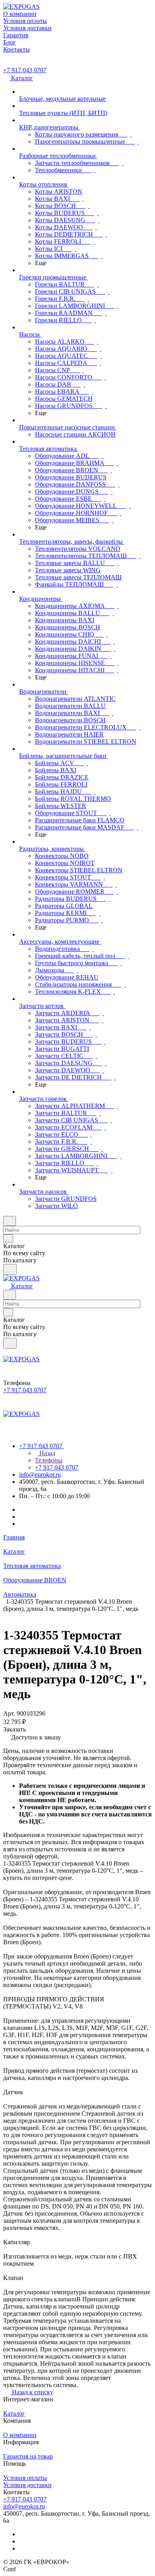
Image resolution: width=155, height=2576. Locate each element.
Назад (46, 1453)
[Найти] (10, 1269)
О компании (20, 2435)
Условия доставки (27, 2485)
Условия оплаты (25, 2478)
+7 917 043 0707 (25, 70)
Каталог (14, 2413)
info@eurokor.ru (40, 1475)
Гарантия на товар (28, 2456)
